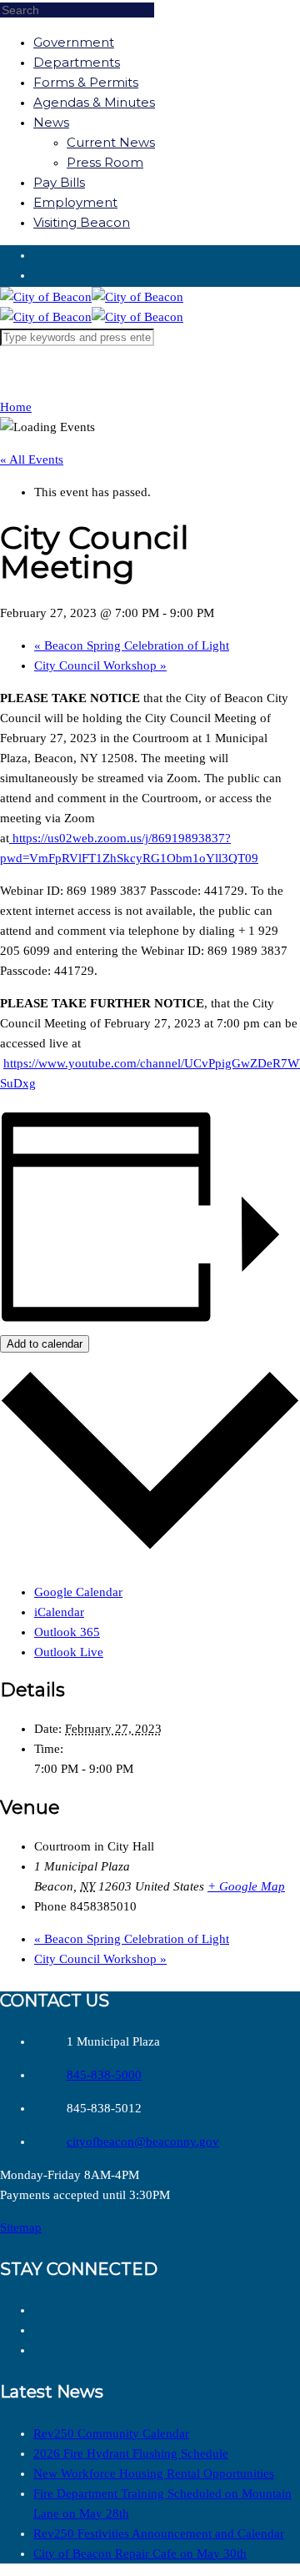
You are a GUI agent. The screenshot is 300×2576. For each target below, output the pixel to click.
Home (16, 407)
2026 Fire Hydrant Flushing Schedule (131, 2453)
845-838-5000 (104, 2075)
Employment (75, 202)
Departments (77, 62)
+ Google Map (246, 1886)
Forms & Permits (86, 82)
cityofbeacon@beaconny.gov (143, 2142)
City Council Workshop (100, 665)
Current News (111, 142)
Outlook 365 (67, 1632)
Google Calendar (78, 1592)
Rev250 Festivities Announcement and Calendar (159, 2533)
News (51, 122)
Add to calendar (45, 1344)
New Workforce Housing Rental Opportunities (154, 2473)
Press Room (105, 162)
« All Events (32, 459)
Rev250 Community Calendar (111, 2433)
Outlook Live (69, 1652)
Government (74, 42)
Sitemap (21, 2227)
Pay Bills (59, 182)
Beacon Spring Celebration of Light (132, 645)
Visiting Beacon (82, 222)
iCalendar (59, 1612)
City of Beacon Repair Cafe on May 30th (140, 2553)
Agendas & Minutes (94, 102)
